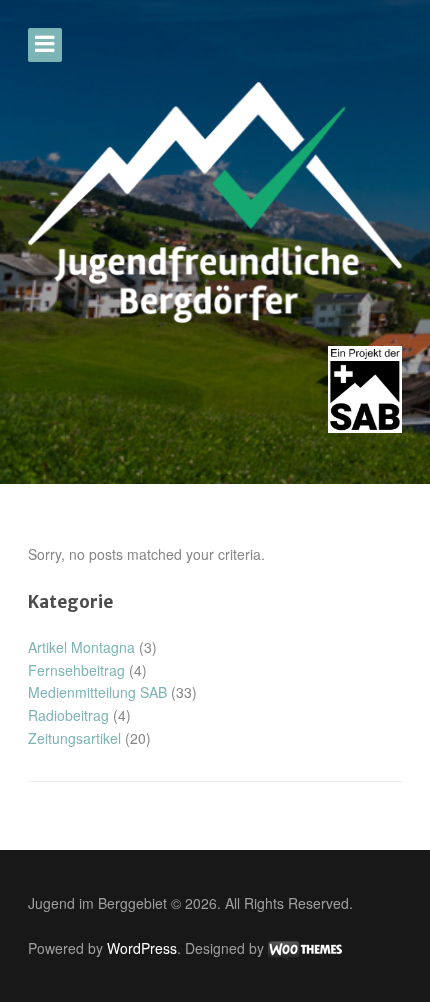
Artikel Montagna (81, 647)
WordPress (142, 948)
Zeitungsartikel (74, 738)
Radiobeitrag (68, 715)
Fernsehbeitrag (76, 670)
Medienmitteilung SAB (97, 692)
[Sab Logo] (365, 389)
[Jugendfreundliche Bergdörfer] (215, 202)
